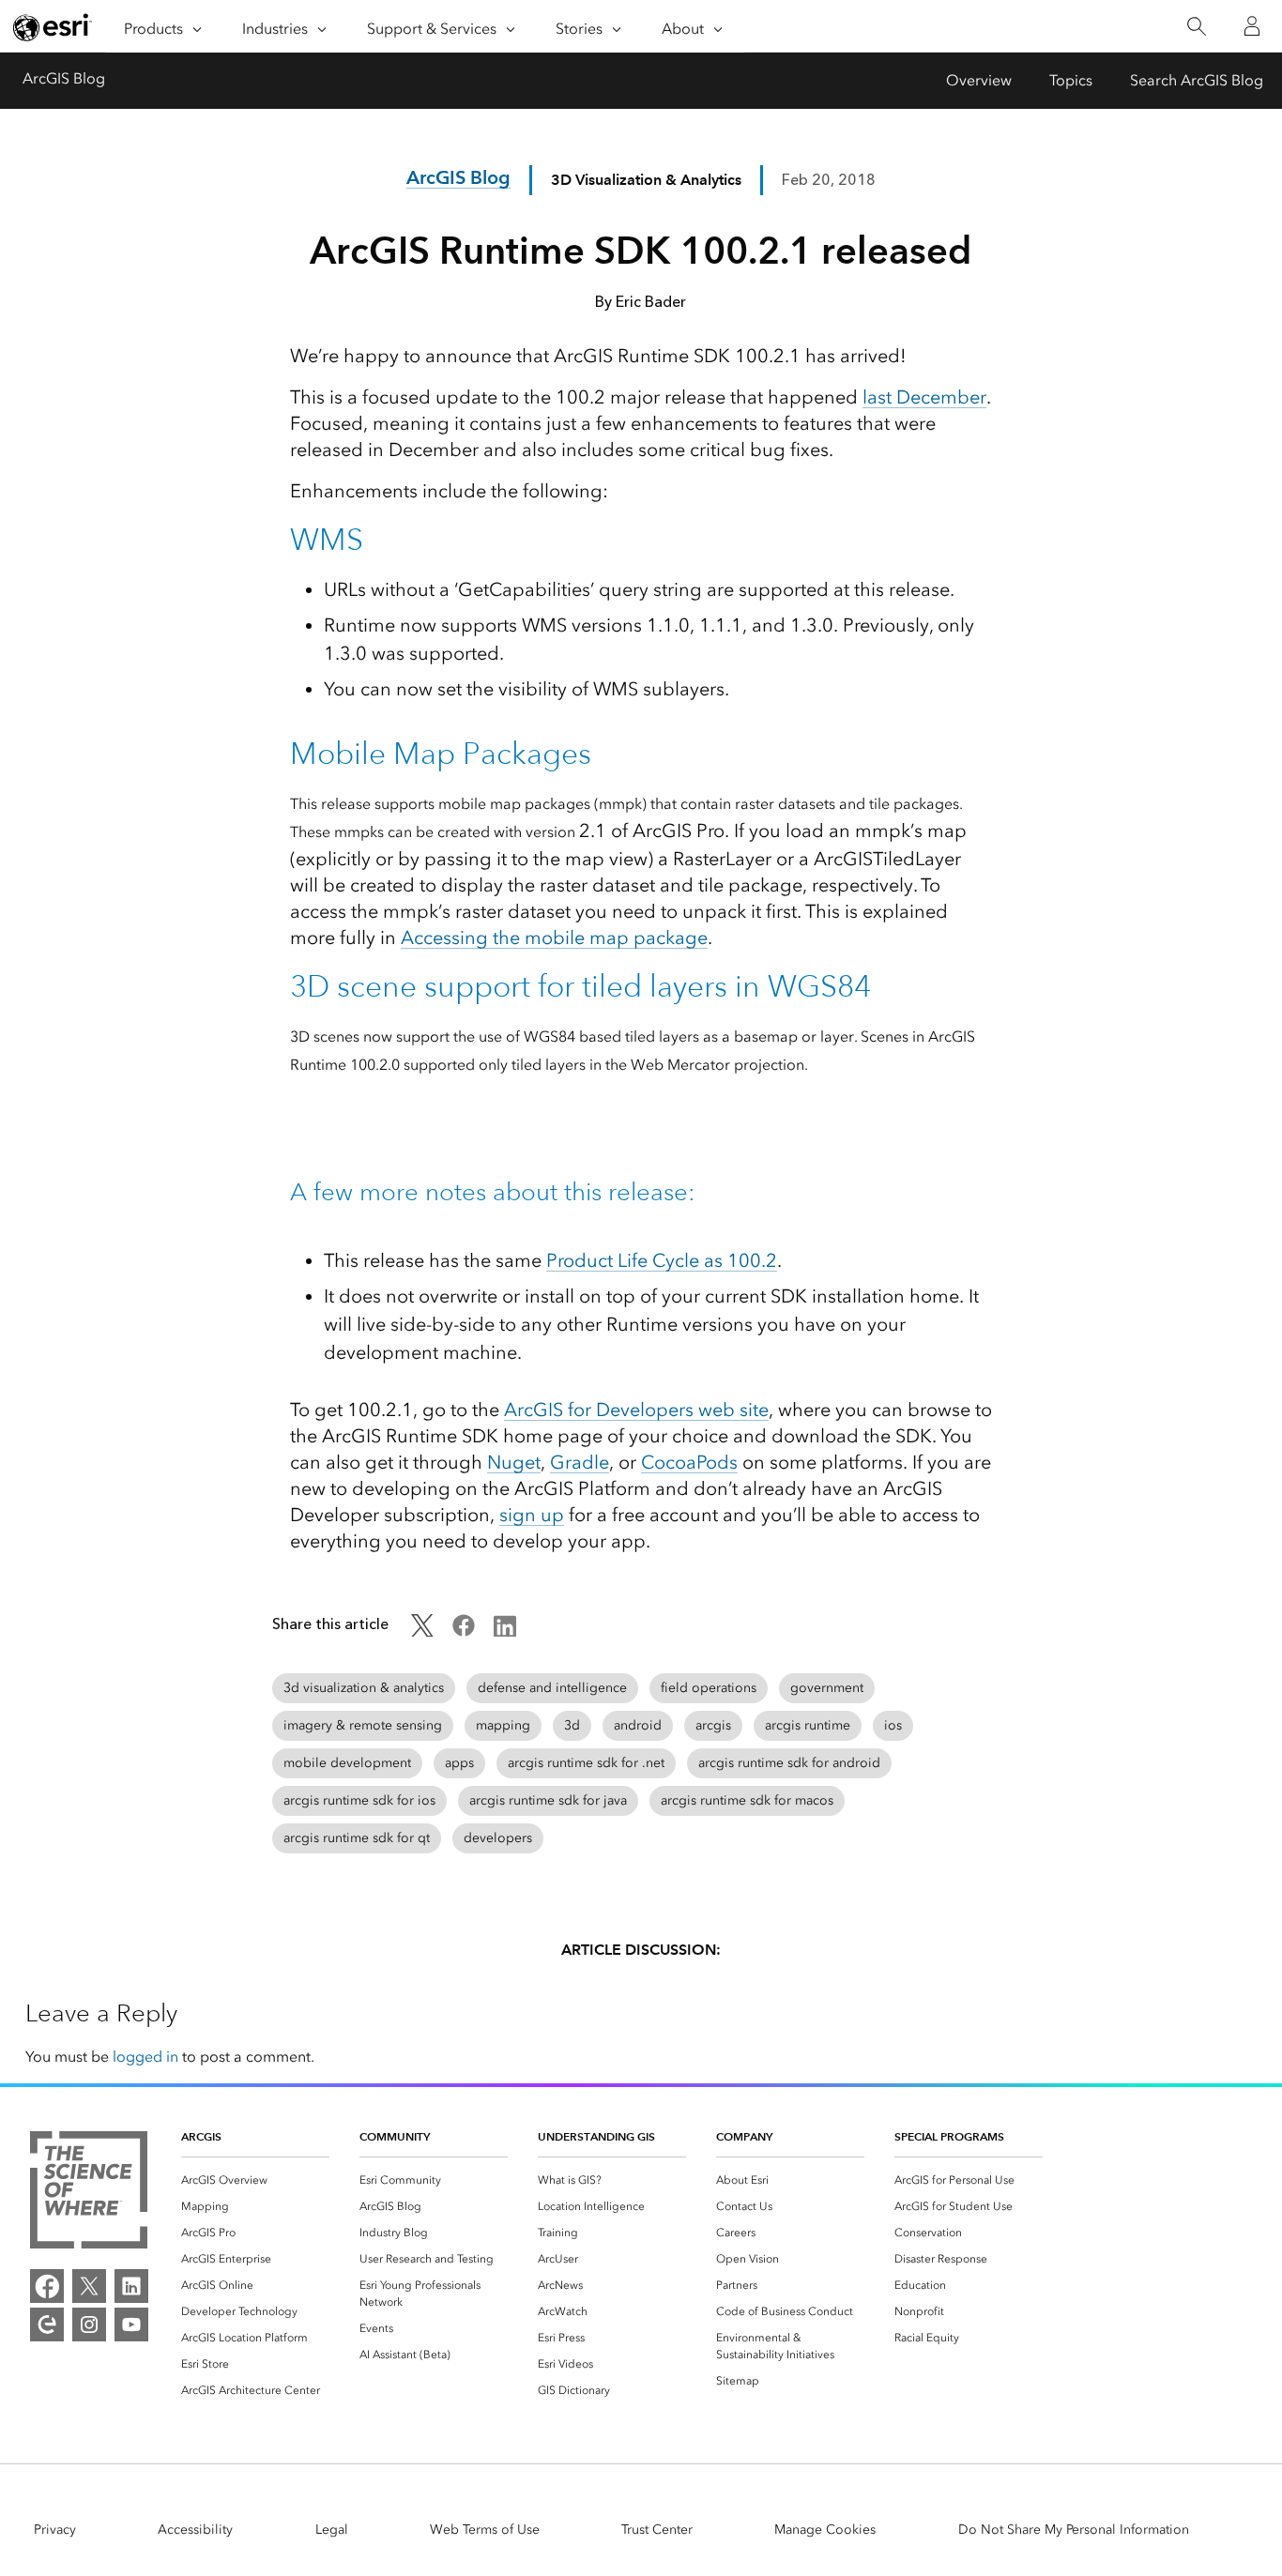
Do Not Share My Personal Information (1074, 2530)
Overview (979, 80)
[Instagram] (89, 2324)
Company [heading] (744, 2136)
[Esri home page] (53, 27)
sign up (532, 1515)
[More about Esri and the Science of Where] (89, 2193)
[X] (89, 2286)
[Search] (1196, 27)
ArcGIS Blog (64, 78)
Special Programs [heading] (949, 2136)
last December (924, 397)
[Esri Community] (47, 2324)
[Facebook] (47, 2286)
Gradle (580, 1462)
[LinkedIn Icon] (505, 1631)
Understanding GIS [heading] (596, 2136)
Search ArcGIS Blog (1197, 80)
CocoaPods (689, 1462)
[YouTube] (131, 2324)
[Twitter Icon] (422, 1631)
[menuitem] (255, 2180)
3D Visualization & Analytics (646, 180)
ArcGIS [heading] (201, 2136)
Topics (1071, 80)
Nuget (514, 1462)
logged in (145, 2057)
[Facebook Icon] (464, 1631)
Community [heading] (395, 2136)
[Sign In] (1252, 26)
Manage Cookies (825, 2530)
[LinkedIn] (131, 2286)
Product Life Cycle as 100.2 (662, 1260)
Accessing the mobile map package (554, 937)
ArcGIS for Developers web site (636, 1410)
